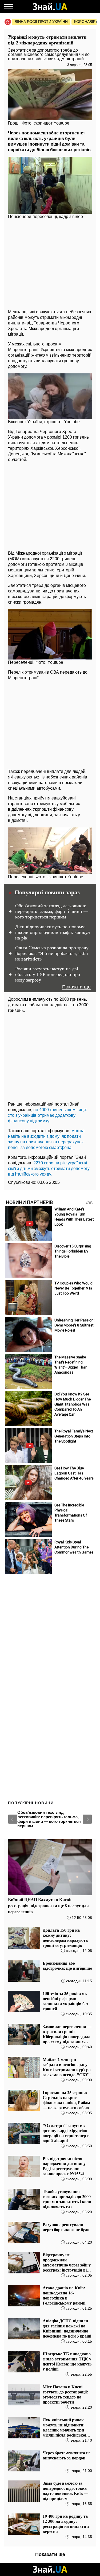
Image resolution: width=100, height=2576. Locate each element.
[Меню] (9, 7)
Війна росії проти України (41, 22)
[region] (50, 263)
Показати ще (76, 987)
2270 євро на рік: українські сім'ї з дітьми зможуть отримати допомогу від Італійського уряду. (49, 1169)
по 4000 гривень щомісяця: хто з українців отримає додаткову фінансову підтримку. (47, 1115)
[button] (13, 1819)
